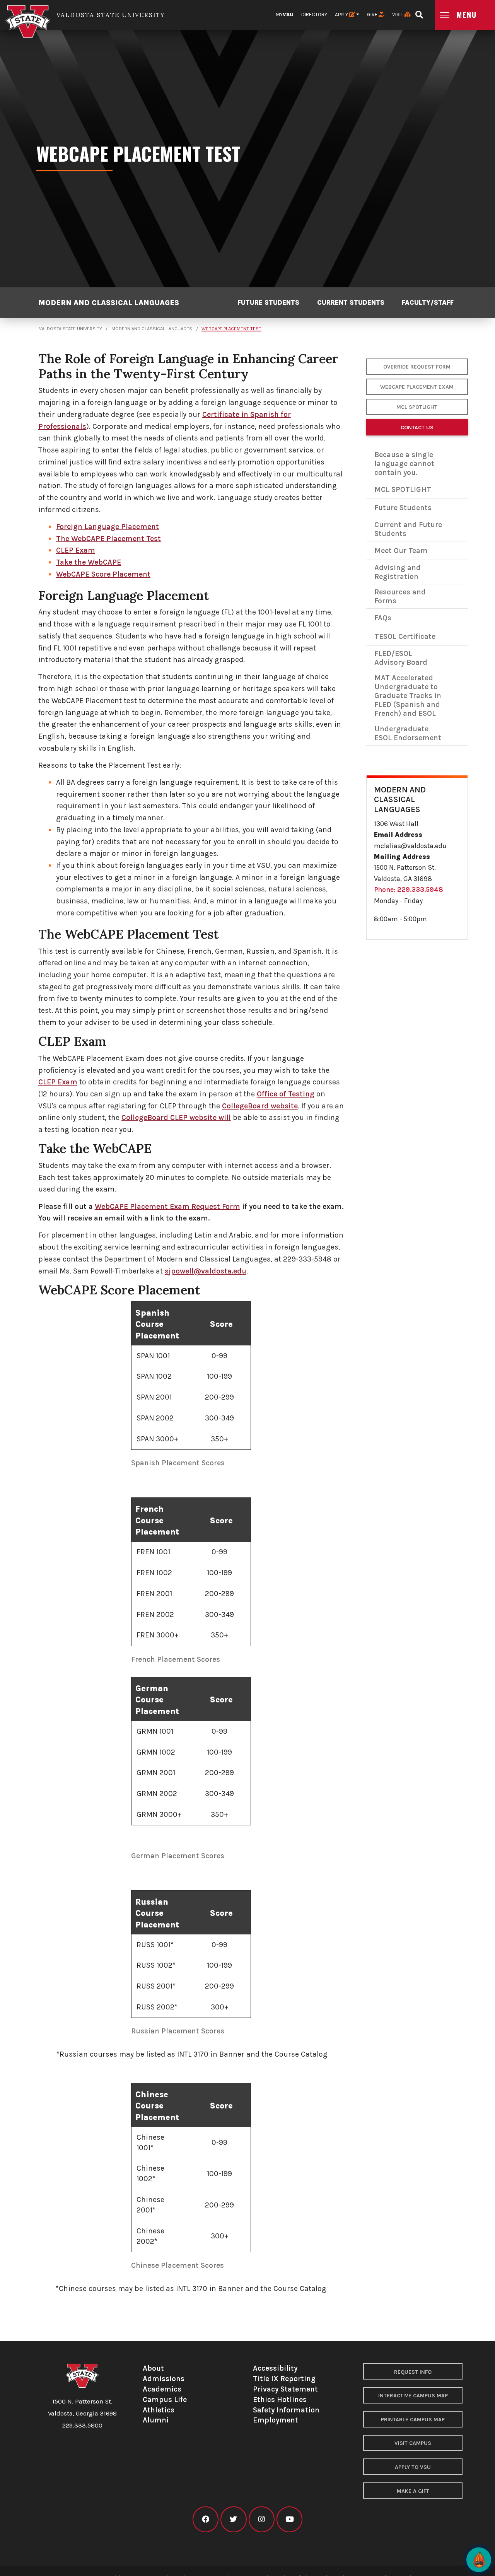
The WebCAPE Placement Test (108, 539)
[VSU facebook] (206, 2519)
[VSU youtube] (289, 2519)
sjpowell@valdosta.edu (206, 1271)
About (153, 2368)
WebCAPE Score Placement (103, 574)
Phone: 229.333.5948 (409, 889)
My (285, 15)
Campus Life (165, 2399)
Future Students (268, 303)
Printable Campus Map (413, 2420)
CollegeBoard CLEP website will (176, 1117)
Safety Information (286, 2410)
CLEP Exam (76, 550)
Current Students (351, 303)
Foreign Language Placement (108, 527)
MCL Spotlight (417, 407)
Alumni (156, 2420)
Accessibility (275, 2368)
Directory (314, 15)
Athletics (159, 2410)
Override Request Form (417, 367)
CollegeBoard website (260, 1106)
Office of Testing (286, 1094)
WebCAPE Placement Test (231, 329)
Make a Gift (413, 2491)
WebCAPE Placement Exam (417, 387)
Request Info (413, 2372)
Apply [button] (342, 15)
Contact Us (417, 428)
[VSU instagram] (262, 2519)
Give (373, 15)
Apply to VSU (413, 2467)
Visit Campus (413, 2443)
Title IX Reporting (284, 2379)
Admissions (164, 2379)
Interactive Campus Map (413, 2396)
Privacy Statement (285, 2389)
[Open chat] (479, 2560)
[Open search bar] (419, 12)
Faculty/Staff (428, 303)
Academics (162, 2389)
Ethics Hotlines (280, 2399)
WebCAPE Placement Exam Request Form (167, 1206)
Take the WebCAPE (89, 562)
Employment (276, 2420)
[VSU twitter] (233, 2519)
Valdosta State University (71, 329)
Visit (398, 15)
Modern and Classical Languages (109, 303)
